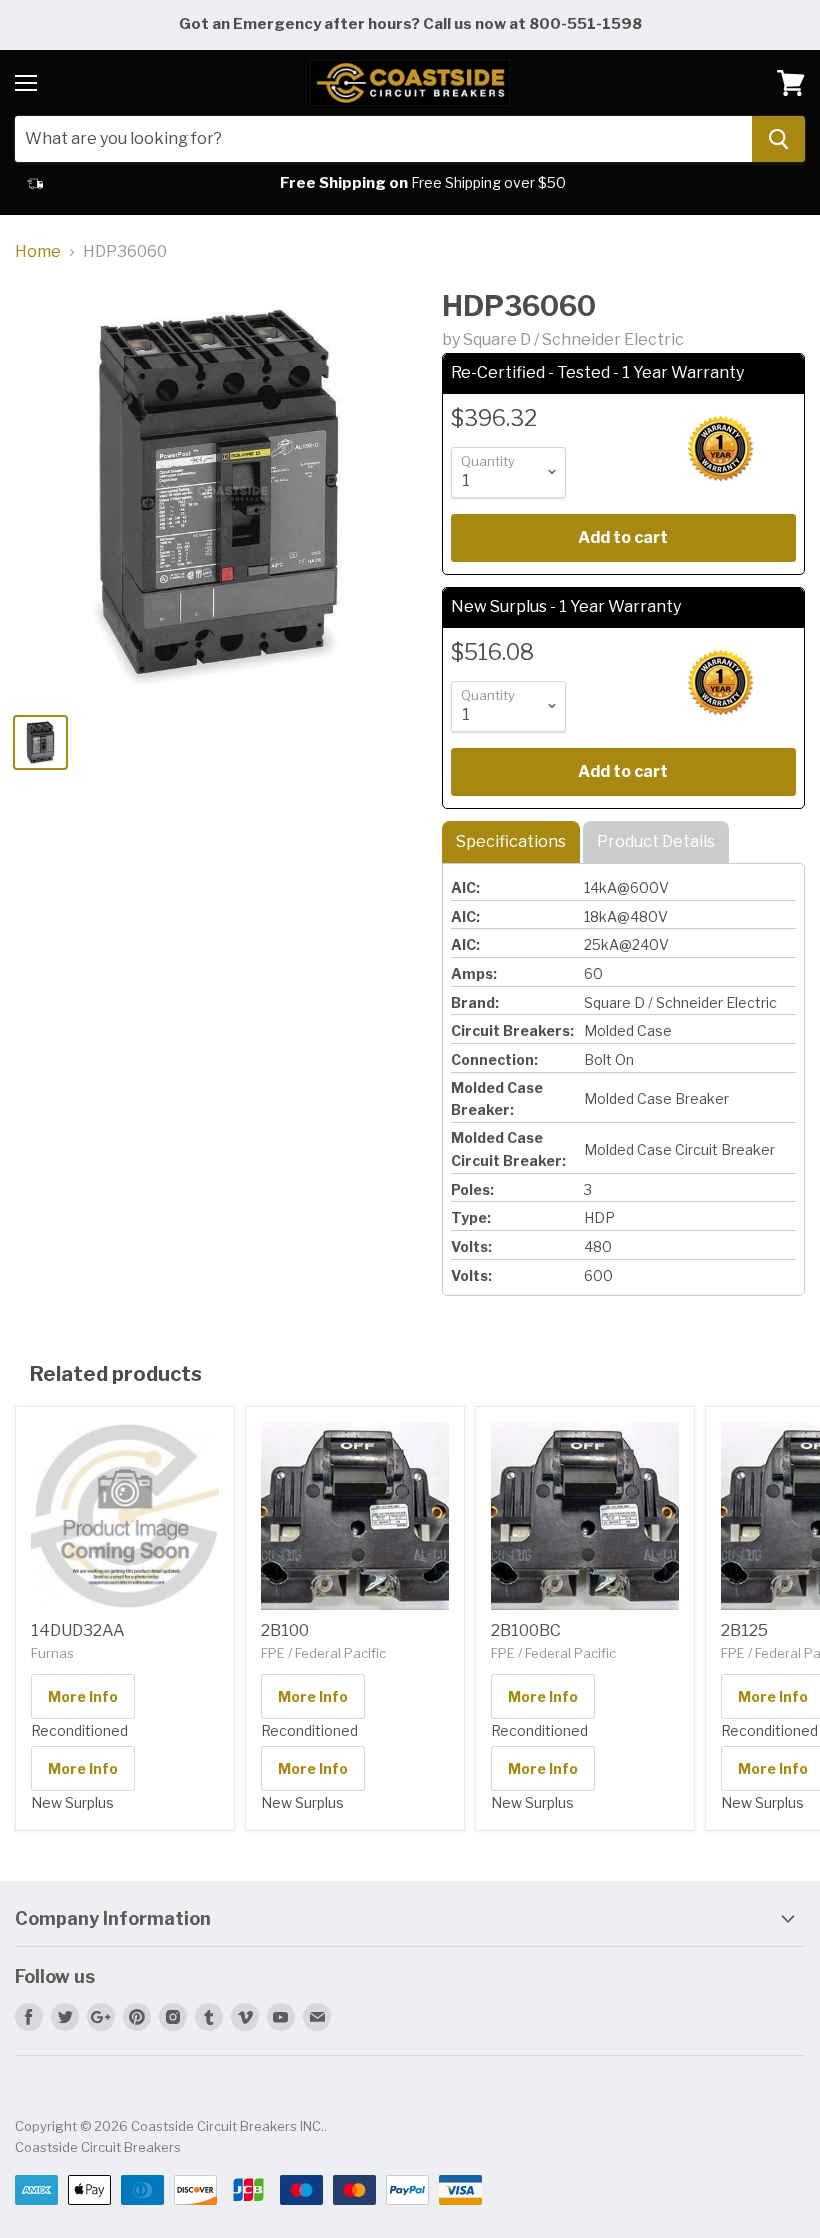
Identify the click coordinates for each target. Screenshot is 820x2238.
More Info (83, 1696)
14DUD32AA (78, 1630)
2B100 (285, 1630)
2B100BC (526, 1630)
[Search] (778, 139)
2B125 (744, 1630)
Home (38, 252)
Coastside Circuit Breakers (98, 2147)
